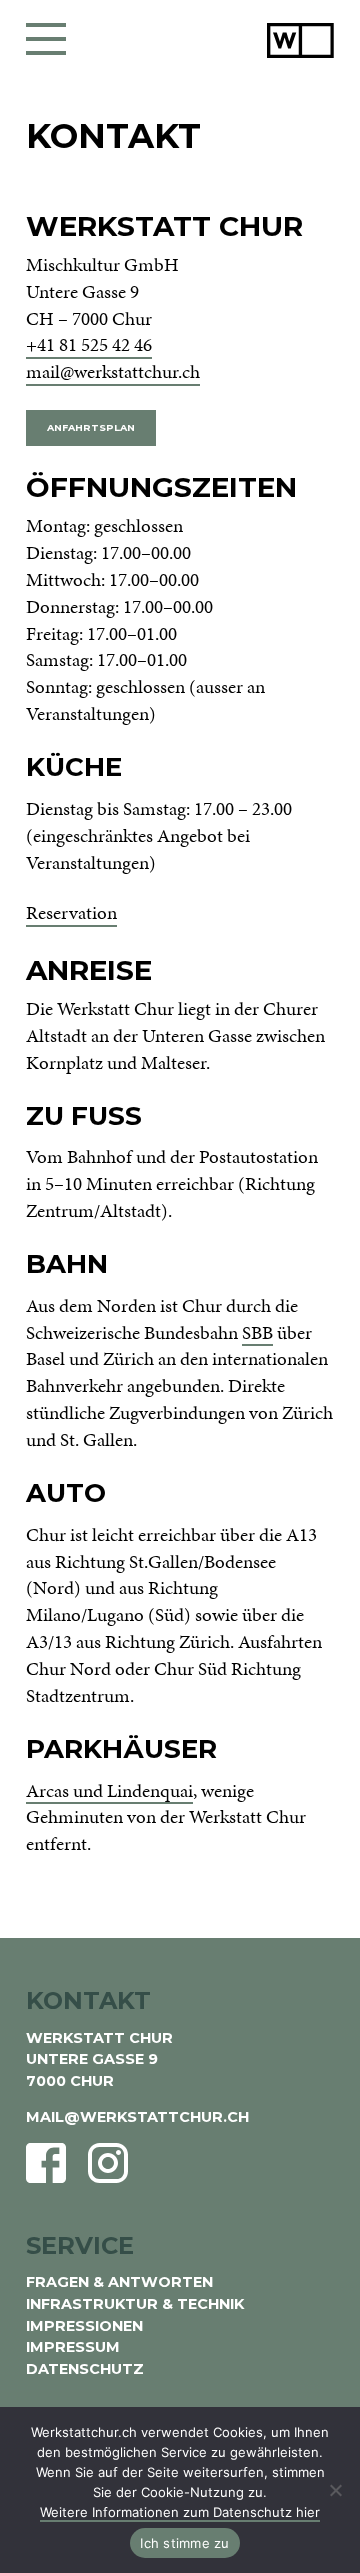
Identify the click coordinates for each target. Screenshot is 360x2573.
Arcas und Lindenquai (109, 1791)
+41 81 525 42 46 (89, 345)
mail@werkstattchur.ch (113, 372)
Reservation (71, 913)
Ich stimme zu (184, 2543)
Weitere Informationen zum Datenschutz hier (180, 2512)
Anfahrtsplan (91, 427)
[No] (335, 2490)
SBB (257, 1333)
